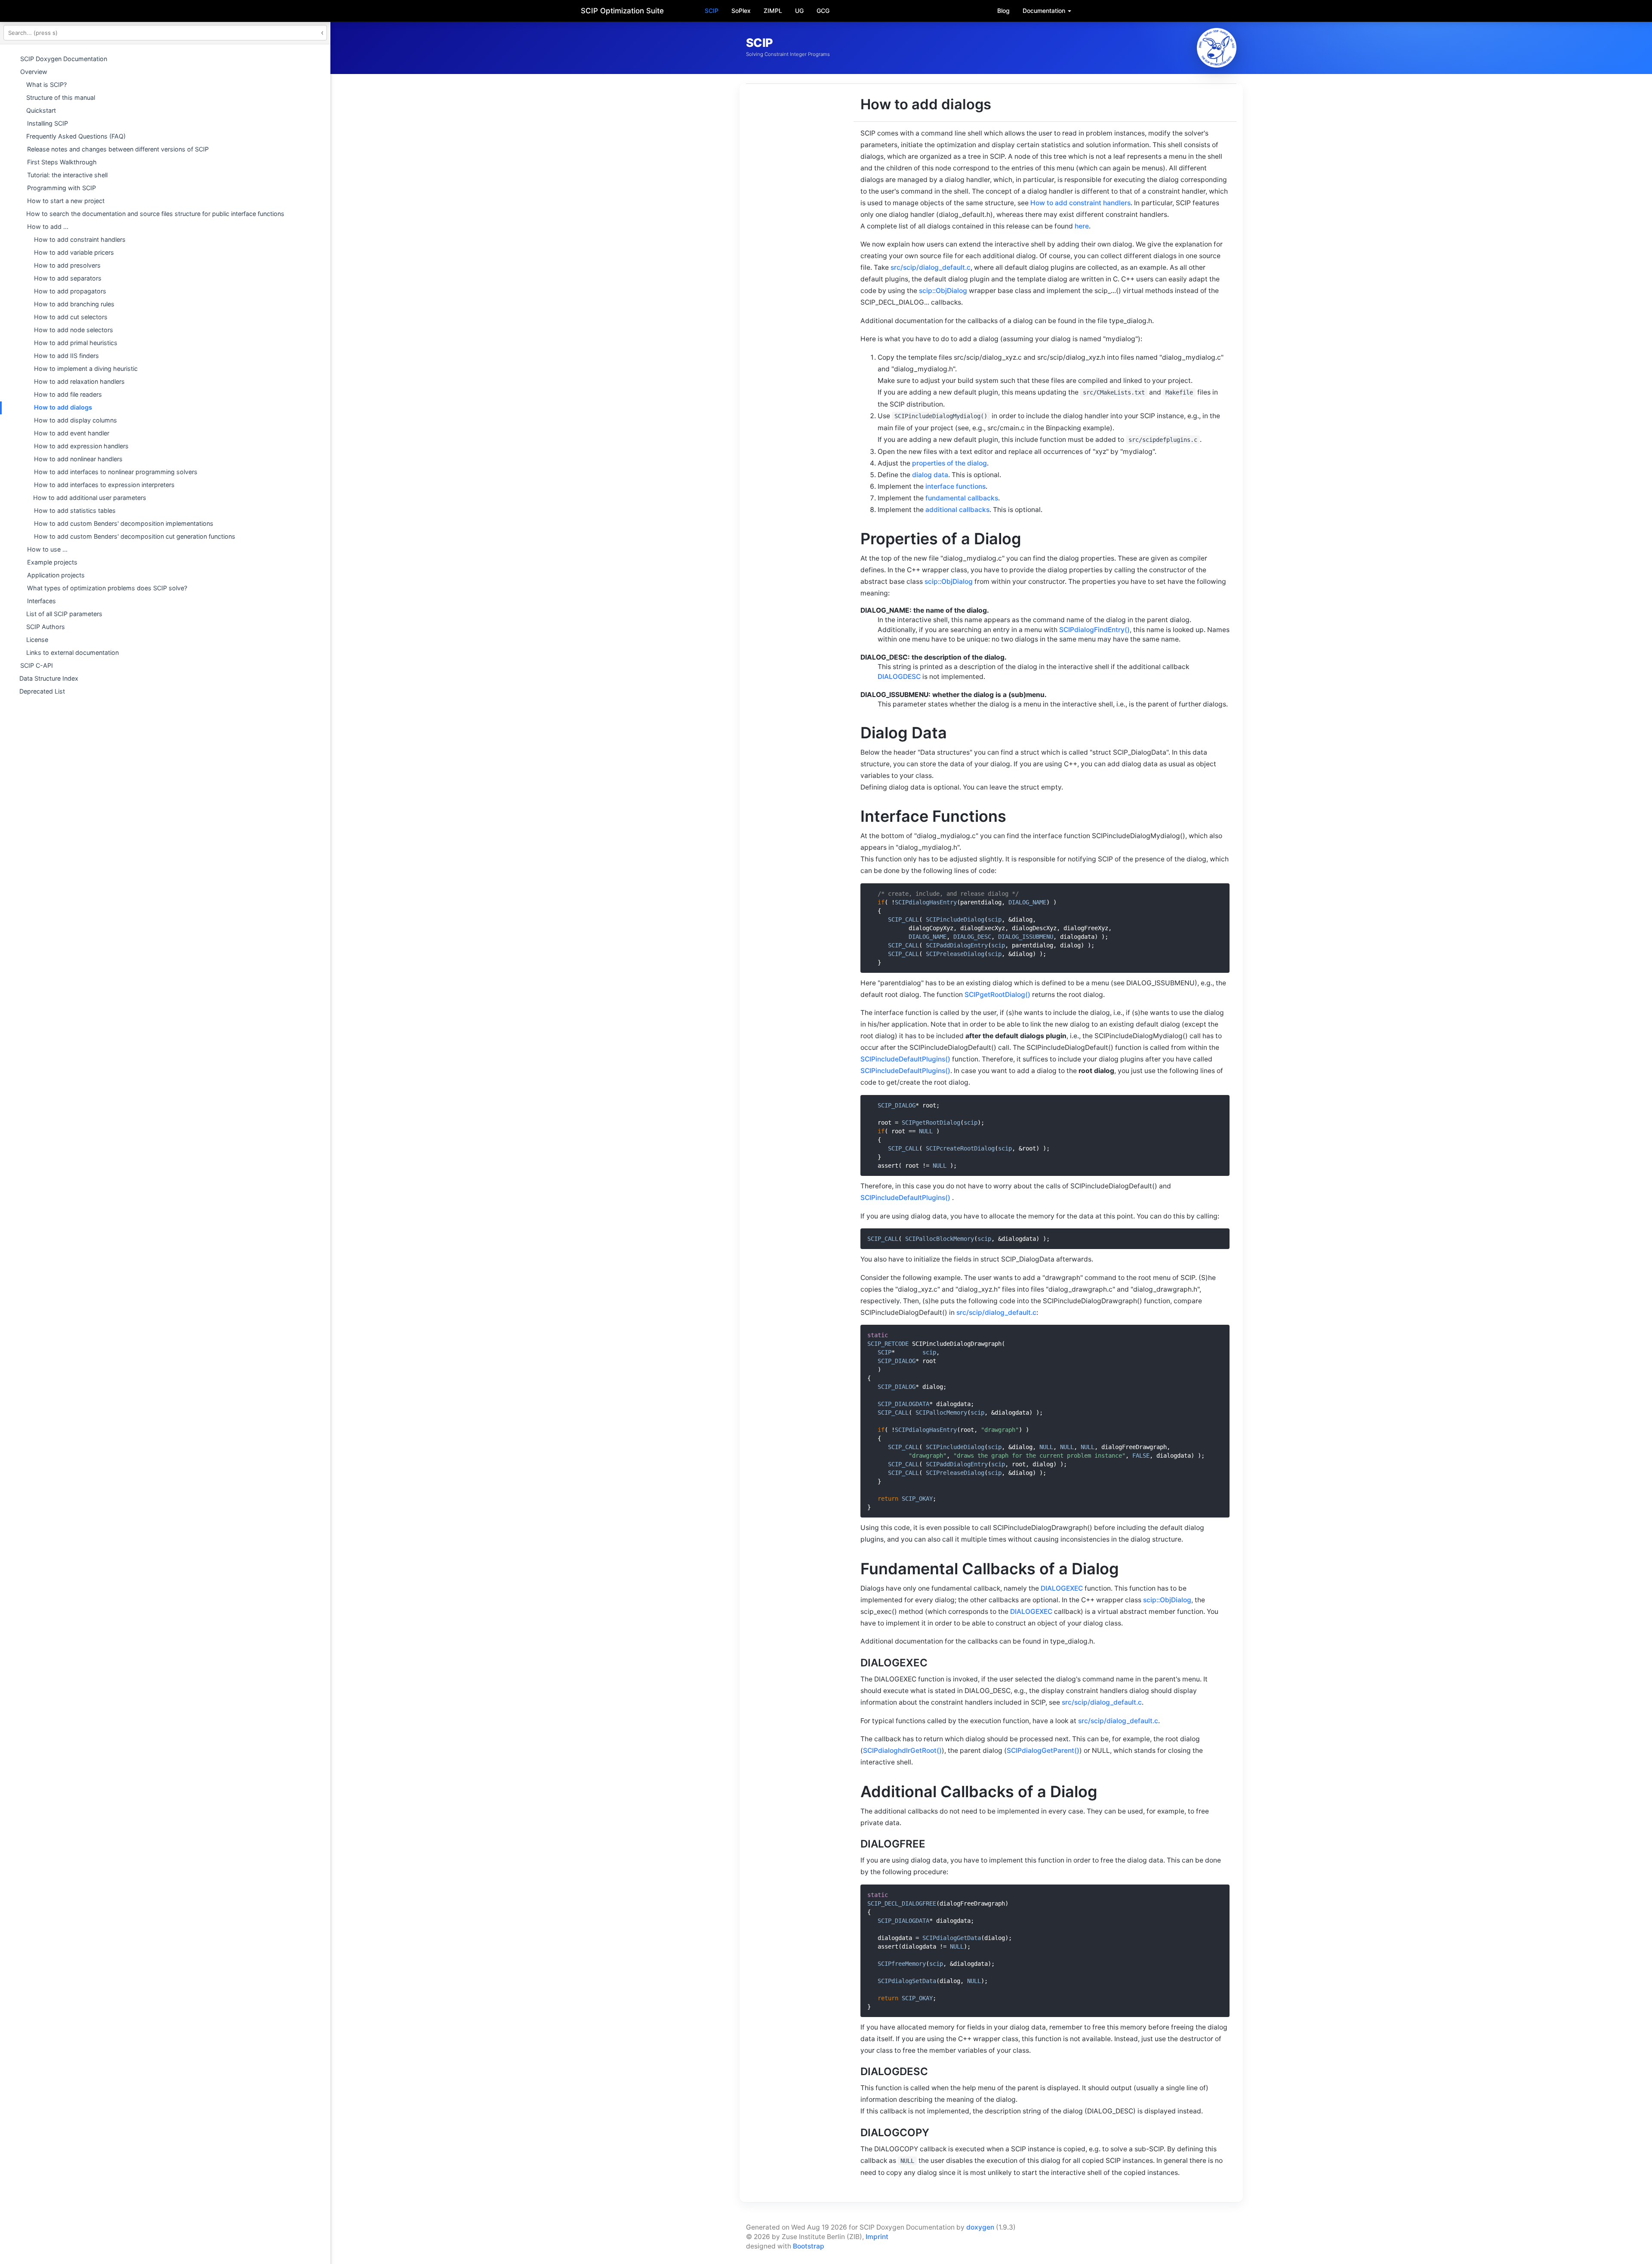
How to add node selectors (74, 330)
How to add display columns (76, 420)
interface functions (955, 486)
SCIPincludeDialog (955, 919)
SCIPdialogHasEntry (926, 902)
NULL (926, 1131)
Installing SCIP (48, 123)
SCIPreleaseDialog (955, 954)
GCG (823, 11)
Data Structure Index (49, 678)
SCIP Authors (46, 627)
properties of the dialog (949, 463)
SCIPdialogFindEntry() (1094, 630)
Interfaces (42, 601)
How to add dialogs (63, 407)
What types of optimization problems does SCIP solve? (107, 588)
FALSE (1141, 1456)
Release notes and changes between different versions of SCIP (118, 149)
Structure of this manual (61, 97)
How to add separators (68, 278)
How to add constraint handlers (80, 239)
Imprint (877, 2237)
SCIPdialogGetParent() (1043, 1750)
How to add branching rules (74, 304)
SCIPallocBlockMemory (940, 1239)
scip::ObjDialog (943, 291)
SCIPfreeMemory (902, 1964)
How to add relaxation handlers (79, 381)
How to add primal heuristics (76, 343)
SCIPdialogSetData (907, 1981)
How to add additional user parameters (90, 498)
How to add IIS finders (66, 356)
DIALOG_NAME (1027, 902)
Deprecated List (42, 691)
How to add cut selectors (71, 317)
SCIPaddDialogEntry (957, 945)
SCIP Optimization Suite (622, 11)
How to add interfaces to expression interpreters (104, 485)
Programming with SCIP (62, 188)
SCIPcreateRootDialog (960, 1148)
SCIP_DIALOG (897, 1105)
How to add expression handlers (81, 446)
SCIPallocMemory (941, 1413)
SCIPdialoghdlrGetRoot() (902, 1750)
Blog (1003, 11)
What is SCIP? (46, 85)
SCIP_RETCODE (888, 1344)
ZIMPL (773, 11)
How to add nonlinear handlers (78, 459)
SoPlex (741, 11)
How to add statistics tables (75, 510)
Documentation (1045, 11)
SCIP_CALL (903, 919)
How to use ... (47, 549)
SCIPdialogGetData (952, 1938)
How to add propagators (70, 291)
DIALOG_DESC (972, 937)
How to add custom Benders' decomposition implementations (124, 523)
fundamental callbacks (962, 498)
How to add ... (48, 227)
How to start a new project (66, 201)
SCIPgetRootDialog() (997, 995)
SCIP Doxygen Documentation (64, 59)
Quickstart (41, 110)
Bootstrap (809, 2246)
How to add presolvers (67, 265)
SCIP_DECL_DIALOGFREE (902, 1903)
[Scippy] (1217, 48)
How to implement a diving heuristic (86, 369)
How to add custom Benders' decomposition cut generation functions (135, 536)
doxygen (980, 2227)
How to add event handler (72, 433)
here (1082, 226)
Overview (34, 72)
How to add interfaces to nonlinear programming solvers (116, 472)
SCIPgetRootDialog (931, 1123)
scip (995, 919)
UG (799, 11)
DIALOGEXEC (1062, 1588)
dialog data (930, 475)
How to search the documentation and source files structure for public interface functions (155, 214)
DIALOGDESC (899, 677)
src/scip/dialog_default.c (931, 267)
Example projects (52, 562)
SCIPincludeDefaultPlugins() (905, 1059)
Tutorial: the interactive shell (67, 175)
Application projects (56, 575)
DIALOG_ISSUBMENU (1026, 937)
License (37, 640)
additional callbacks (957, 510)
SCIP (712, 11)
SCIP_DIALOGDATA (903, 1404)
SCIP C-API (37, 665)
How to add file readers (68, 394)
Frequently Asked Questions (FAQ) (76, 136)
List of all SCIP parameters (64, 614)
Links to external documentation (72, 652)
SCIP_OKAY (917, 1499)
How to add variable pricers (74, 252)
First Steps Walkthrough (62, 162)
